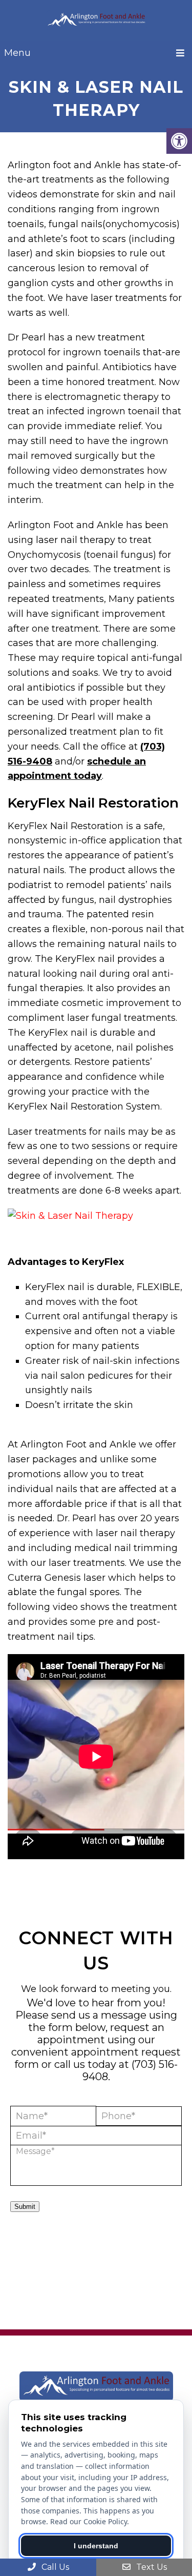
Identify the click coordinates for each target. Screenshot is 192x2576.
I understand (96, 2546)
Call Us (54, 2567)
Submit (25, 2207)
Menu (17, 53)
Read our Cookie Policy (89, 2521)
